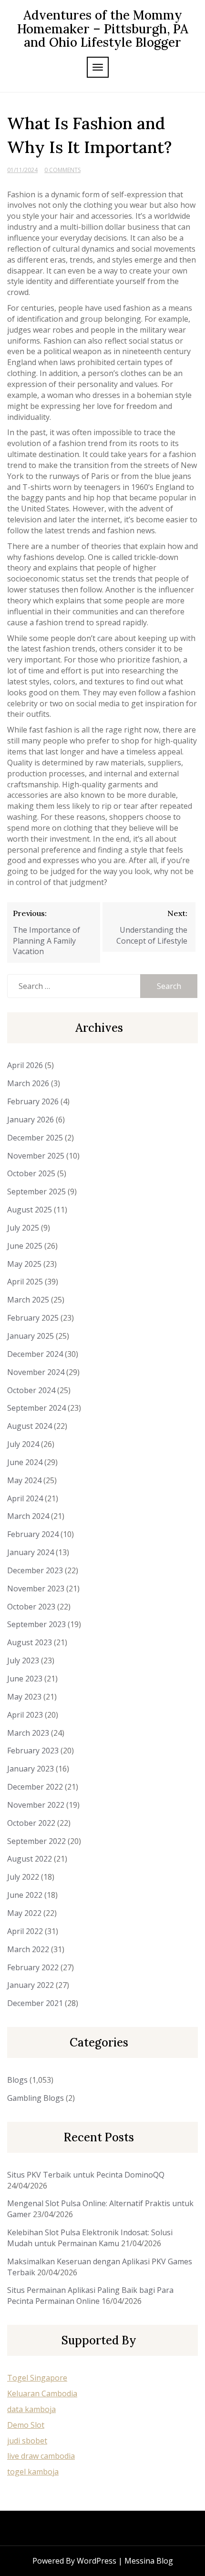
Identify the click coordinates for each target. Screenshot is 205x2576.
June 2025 (25, 1246)
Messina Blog (149, 2561)
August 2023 (30, 1642)
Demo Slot (26, 2425)
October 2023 (31, 1607)
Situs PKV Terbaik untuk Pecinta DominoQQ (86, 2175)
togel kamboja (33, 2472)
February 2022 (33, 1967)
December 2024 (35, 1354)
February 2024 (33, 1534)
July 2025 (23, 1228)
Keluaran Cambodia (42, 2393)
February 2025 (33, 1318)
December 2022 (35, 1787)
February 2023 (33, 1751)
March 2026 (28, 1083)
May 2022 (24, 1913)
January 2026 (31, 1120)
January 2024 (31, 1552)
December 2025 (35, 1138)
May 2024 (24, 1480)
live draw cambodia (41, 2456)
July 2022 (23, 1877)
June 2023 (25, 1679)
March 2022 (28, 1949)
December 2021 (35, 2003)
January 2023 (31, 1769)
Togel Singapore (37, 2378)
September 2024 (36, 1408)
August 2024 (30, 1426)
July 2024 (23, 1444)
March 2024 (28, 1516)
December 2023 (35, 1570)
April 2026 (25, 1065)
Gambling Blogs (36, 2098)
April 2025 (25, 1282)
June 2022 (25, 1895)
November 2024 (36, 1372)
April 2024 (25, 1498)
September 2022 (36, 1841)
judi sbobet (27, 2441)
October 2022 (31, 1823)
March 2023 (28, 1733)
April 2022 (25, 1931)
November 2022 (36, 1805)
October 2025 (31, 1173)
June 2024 (25, 1462)
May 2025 (24, 1264)
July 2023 (23, 1660)
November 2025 (36, 1156)
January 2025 (31, 1336)
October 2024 (31, 1390)
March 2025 (28, 1300)
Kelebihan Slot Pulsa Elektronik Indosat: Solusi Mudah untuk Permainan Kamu (90, 2238)
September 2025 (36, 1191)
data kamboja (31, 2409)
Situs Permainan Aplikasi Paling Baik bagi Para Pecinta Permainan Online (90, 2296)
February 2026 (33, 1101)
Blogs (17, 2080)
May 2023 (24, 1697)
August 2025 (30, 1210)
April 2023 (25, 1715)
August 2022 (30, 1859)
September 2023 (36, 1624)
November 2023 (36, 1588)
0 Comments (62, 170)
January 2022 (31, 1985)
